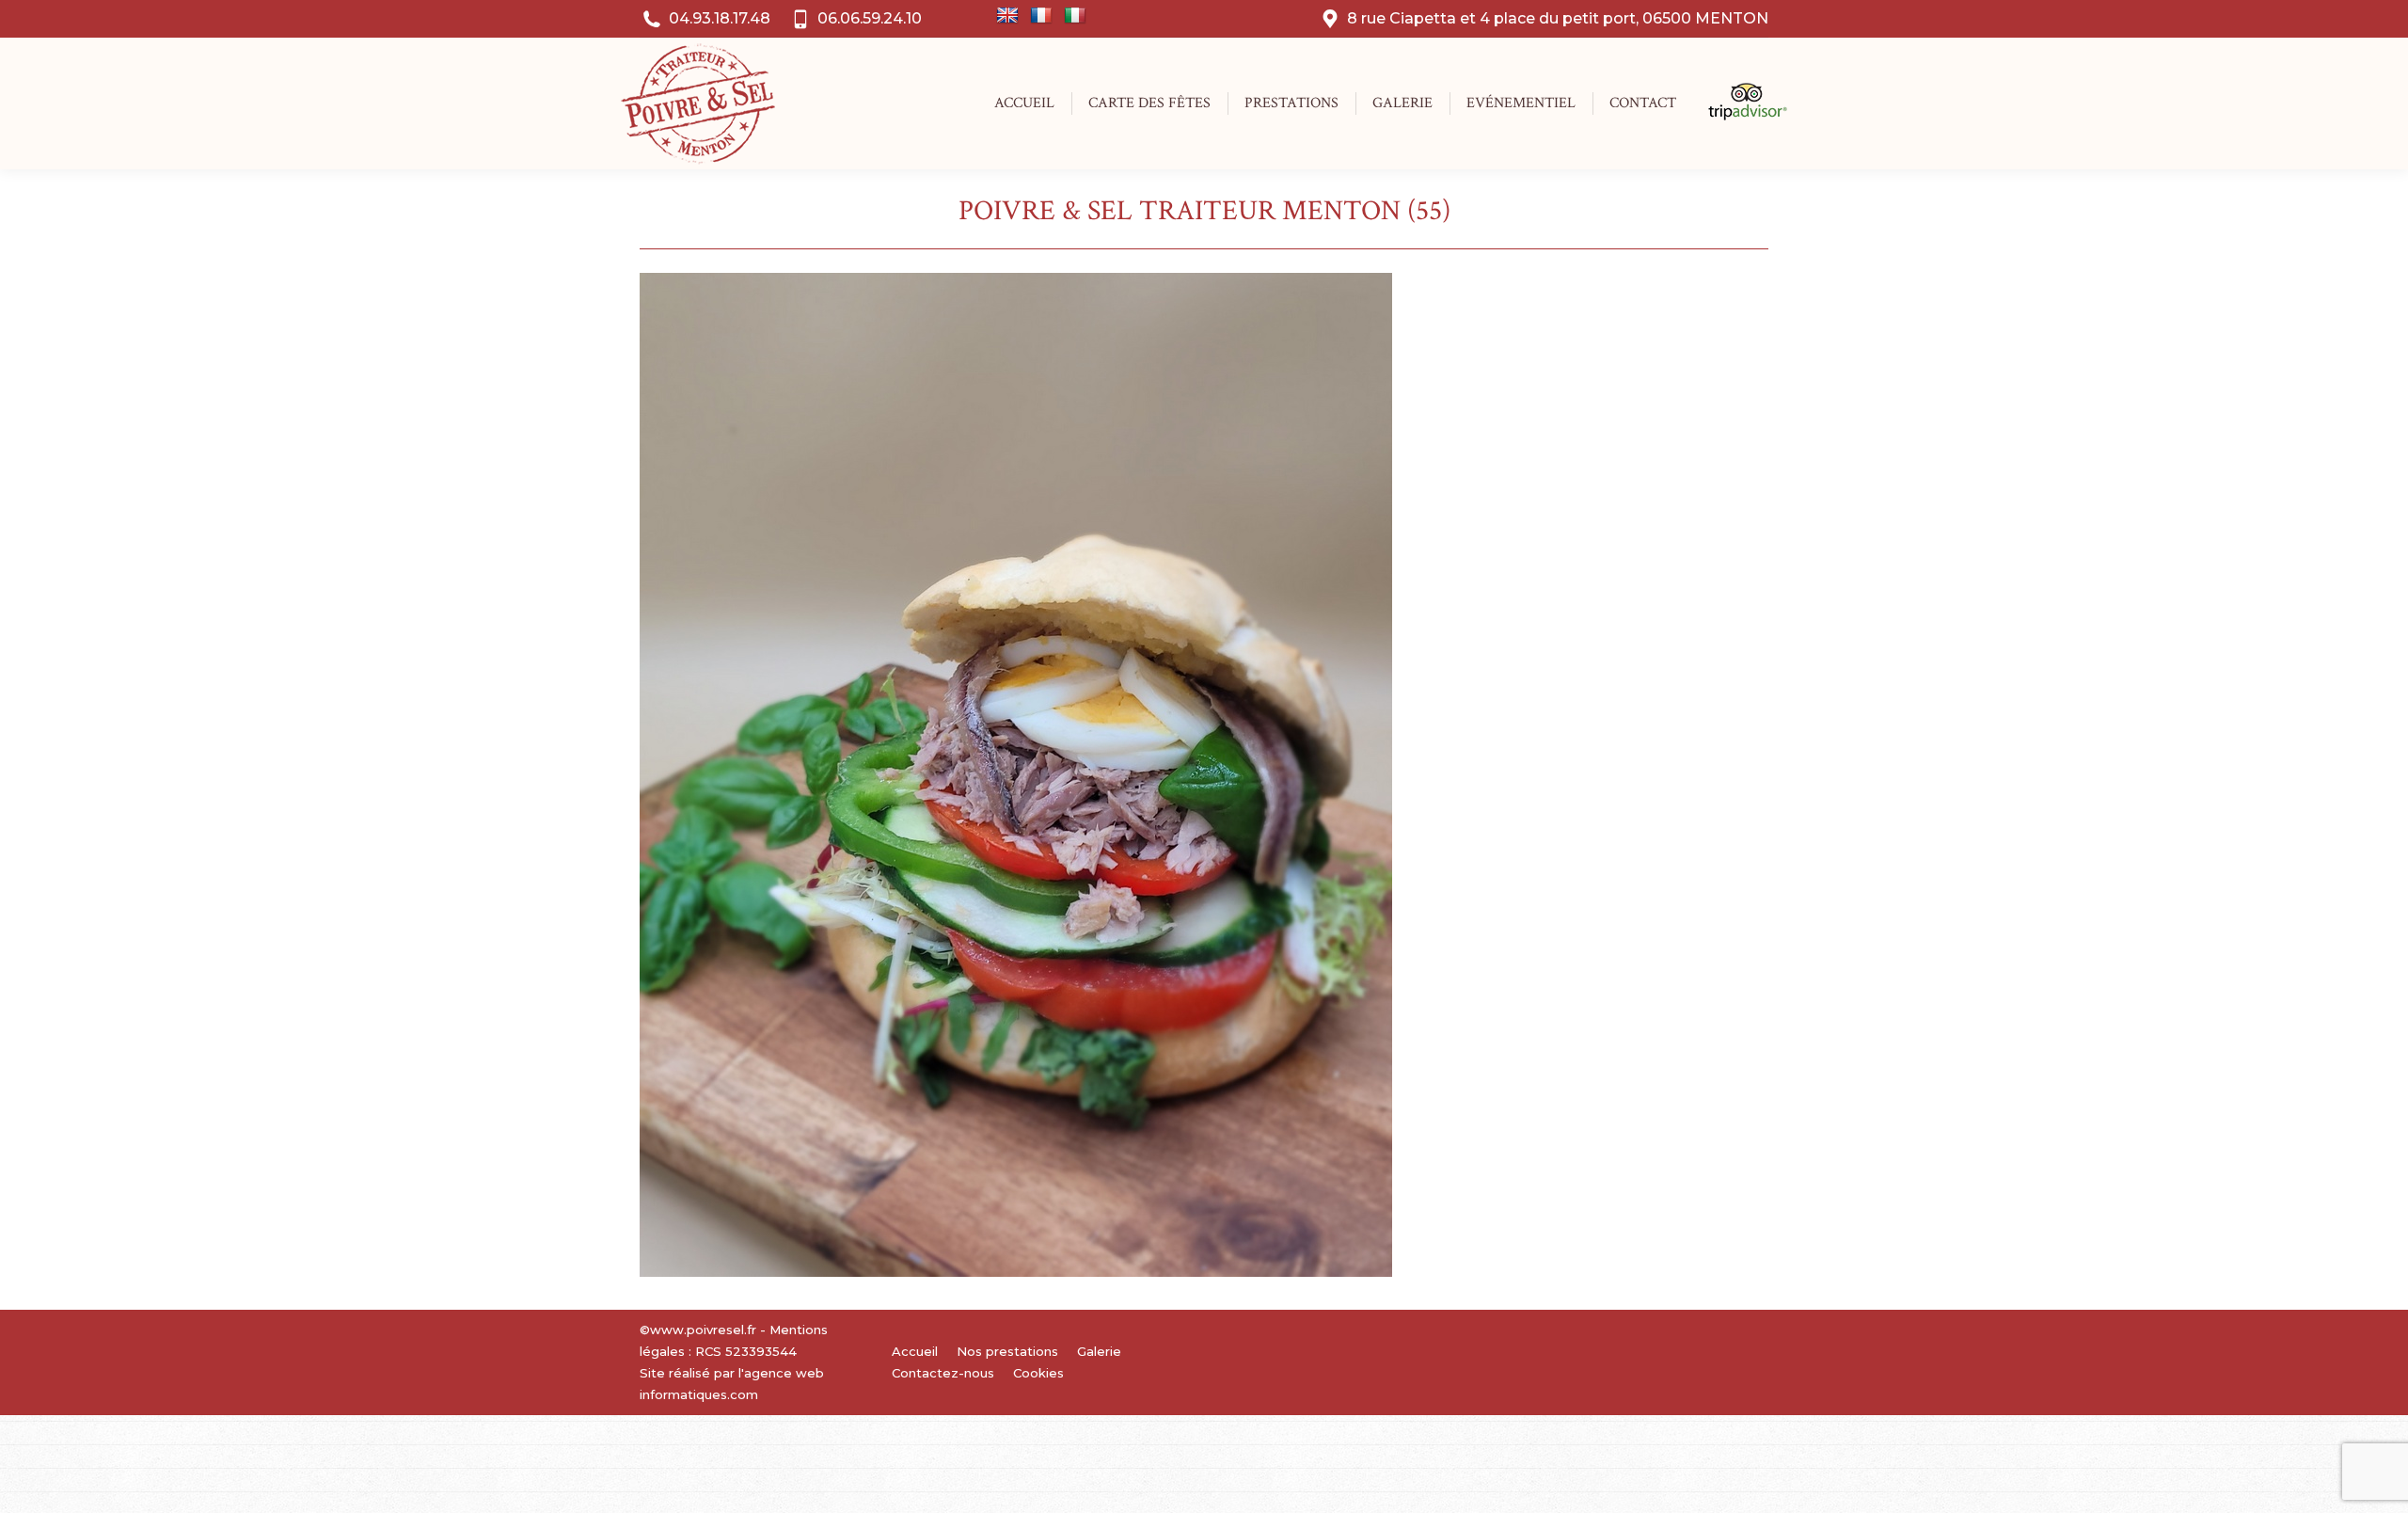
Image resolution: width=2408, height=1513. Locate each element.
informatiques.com (699, 1394)
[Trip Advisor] (1738, 116)
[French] (1041, 16)
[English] (1007, 16)
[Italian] (1075, 16)
